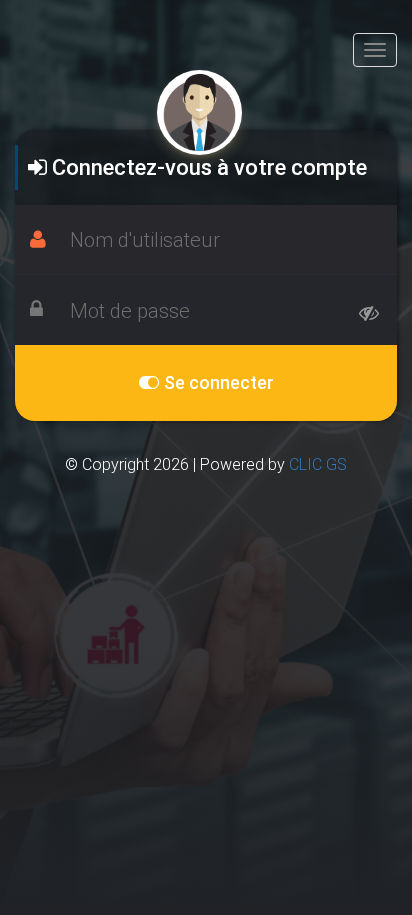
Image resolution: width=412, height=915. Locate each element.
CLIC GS (318, 464)
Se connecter (217, 382)
